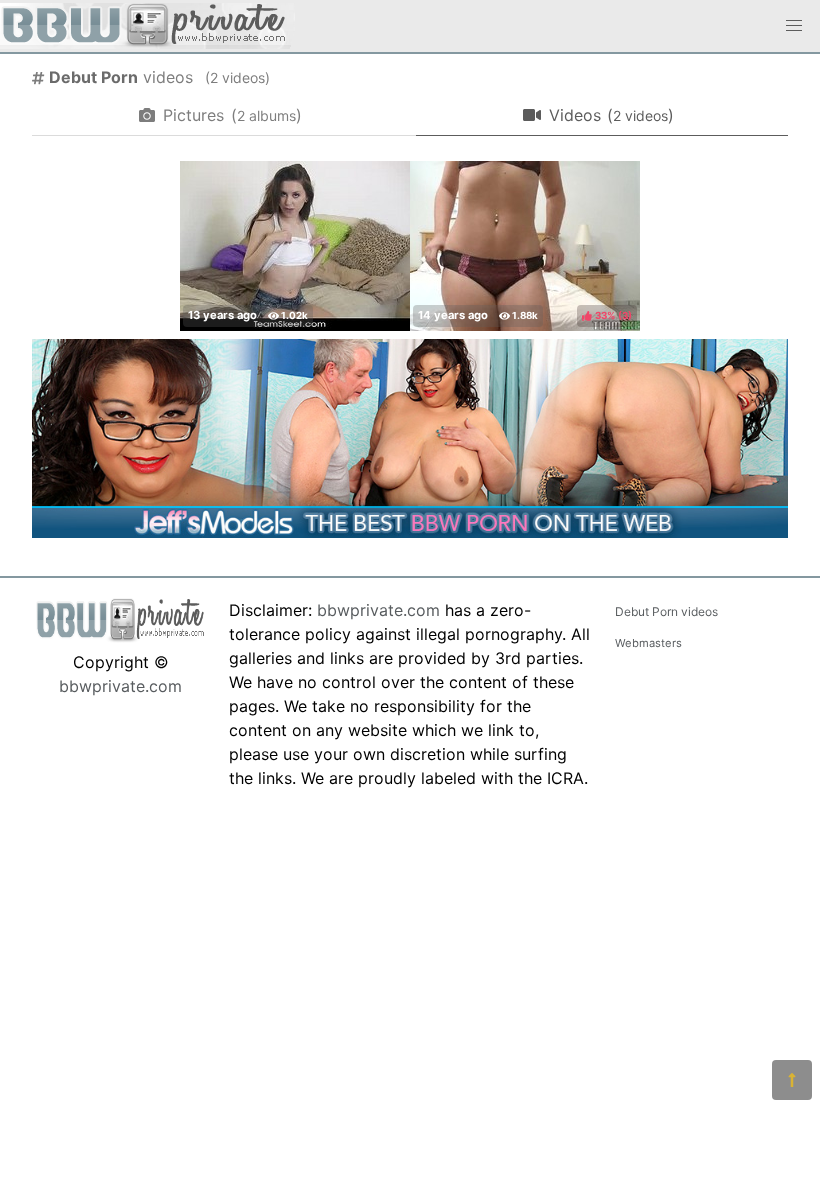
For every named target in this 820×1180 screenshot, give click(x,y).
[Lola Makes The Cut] (295, 246)
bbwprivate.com (120, 686)
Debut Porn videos (666, 611)
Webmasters (648, 643)
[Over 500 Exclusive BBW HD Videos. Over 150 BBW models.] (410, 532)
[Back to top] (792, 1080)
